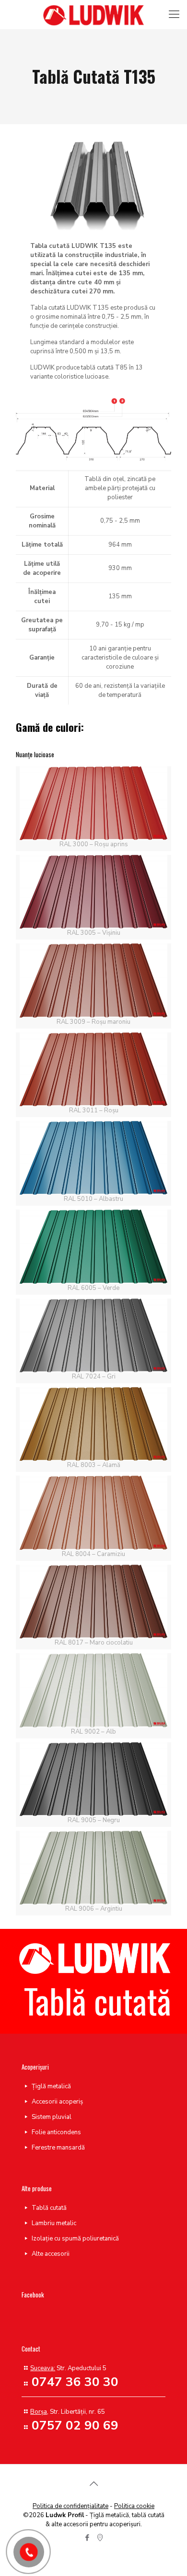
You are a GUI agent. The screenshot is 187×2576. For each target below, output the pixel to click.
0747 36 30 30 (75, 2382)
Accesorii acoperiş (57, 2102)
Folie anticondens (56, 2132)
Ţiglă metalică (51, 2086)
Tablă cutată (49, 2208)
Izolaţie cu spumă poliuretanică (75, 2239)
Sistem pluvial (52, 2117)
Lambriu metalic (54, 2223)
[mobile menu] (174, 14)
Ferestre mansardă (58, 2148)
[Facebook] (87, 2538)
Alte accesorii (51, 2254)
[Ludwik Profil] (93, 14)
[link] (93, 429)
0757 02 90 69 (75, 2425)
